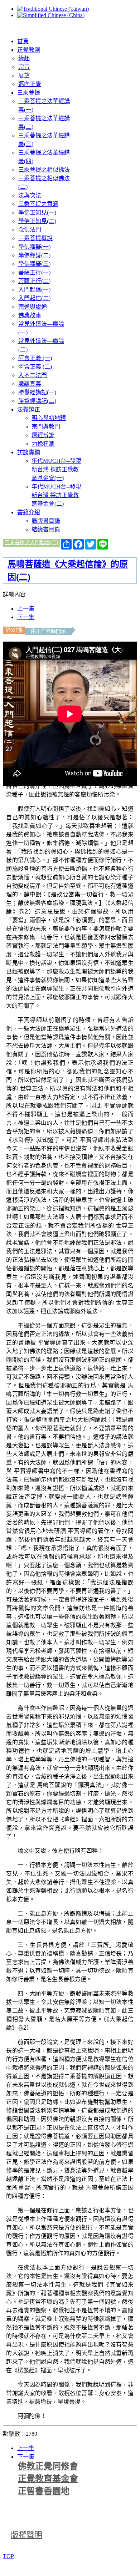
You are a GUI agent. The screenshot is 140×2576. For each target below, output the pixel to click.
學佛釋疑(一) (34, 247)
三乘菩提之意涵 (38, 204)
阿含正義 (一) (35, 358)
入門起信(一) (34, 290)
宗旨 (24, 67)
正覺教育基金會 (48, 2479)
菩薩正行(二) (34, 281)
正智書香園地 (44, 2491)
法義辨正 (29, 409)
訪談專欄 (29, 452)
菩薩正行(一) (34, 272)
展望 (24, 75)
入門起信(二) (34, 298)
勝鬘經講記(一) (37, 392)
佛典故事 (30, 315)
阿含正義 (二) (35, 367)
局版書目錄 (46, 521)
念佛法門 (30, 230)
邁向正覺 (30, 84)
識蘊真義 (30, 384)
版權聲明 (26, 2535)
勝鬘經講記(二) (37, 401)
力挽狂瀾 (43, 444)
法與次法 (30, 195)
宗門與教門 (46, 427)
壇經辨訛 (43, 435)
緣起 (24, 58)
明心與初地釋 (49, 418)
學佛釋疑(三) (34, 264)
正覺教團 (29, 50)
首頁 (23, 41)
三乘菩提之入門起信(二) (32, 542)
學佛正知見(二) (37, 221)
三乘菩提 (29, 93)
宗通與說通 (33, 307)
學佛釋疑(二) (34, 255)
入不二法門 (33, 375)
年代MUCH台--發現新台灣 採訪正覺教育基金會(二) (56, 495)
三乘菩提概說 (35, 238)
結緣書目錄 (46, 529)
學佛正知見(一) (37, 212)
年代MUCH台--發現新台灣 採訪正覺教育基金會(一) (56, 469)
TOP (8, 2556)
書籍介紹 (29, 512)
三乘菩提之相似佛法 (44, 170)
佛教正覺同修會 (48, 2466)
